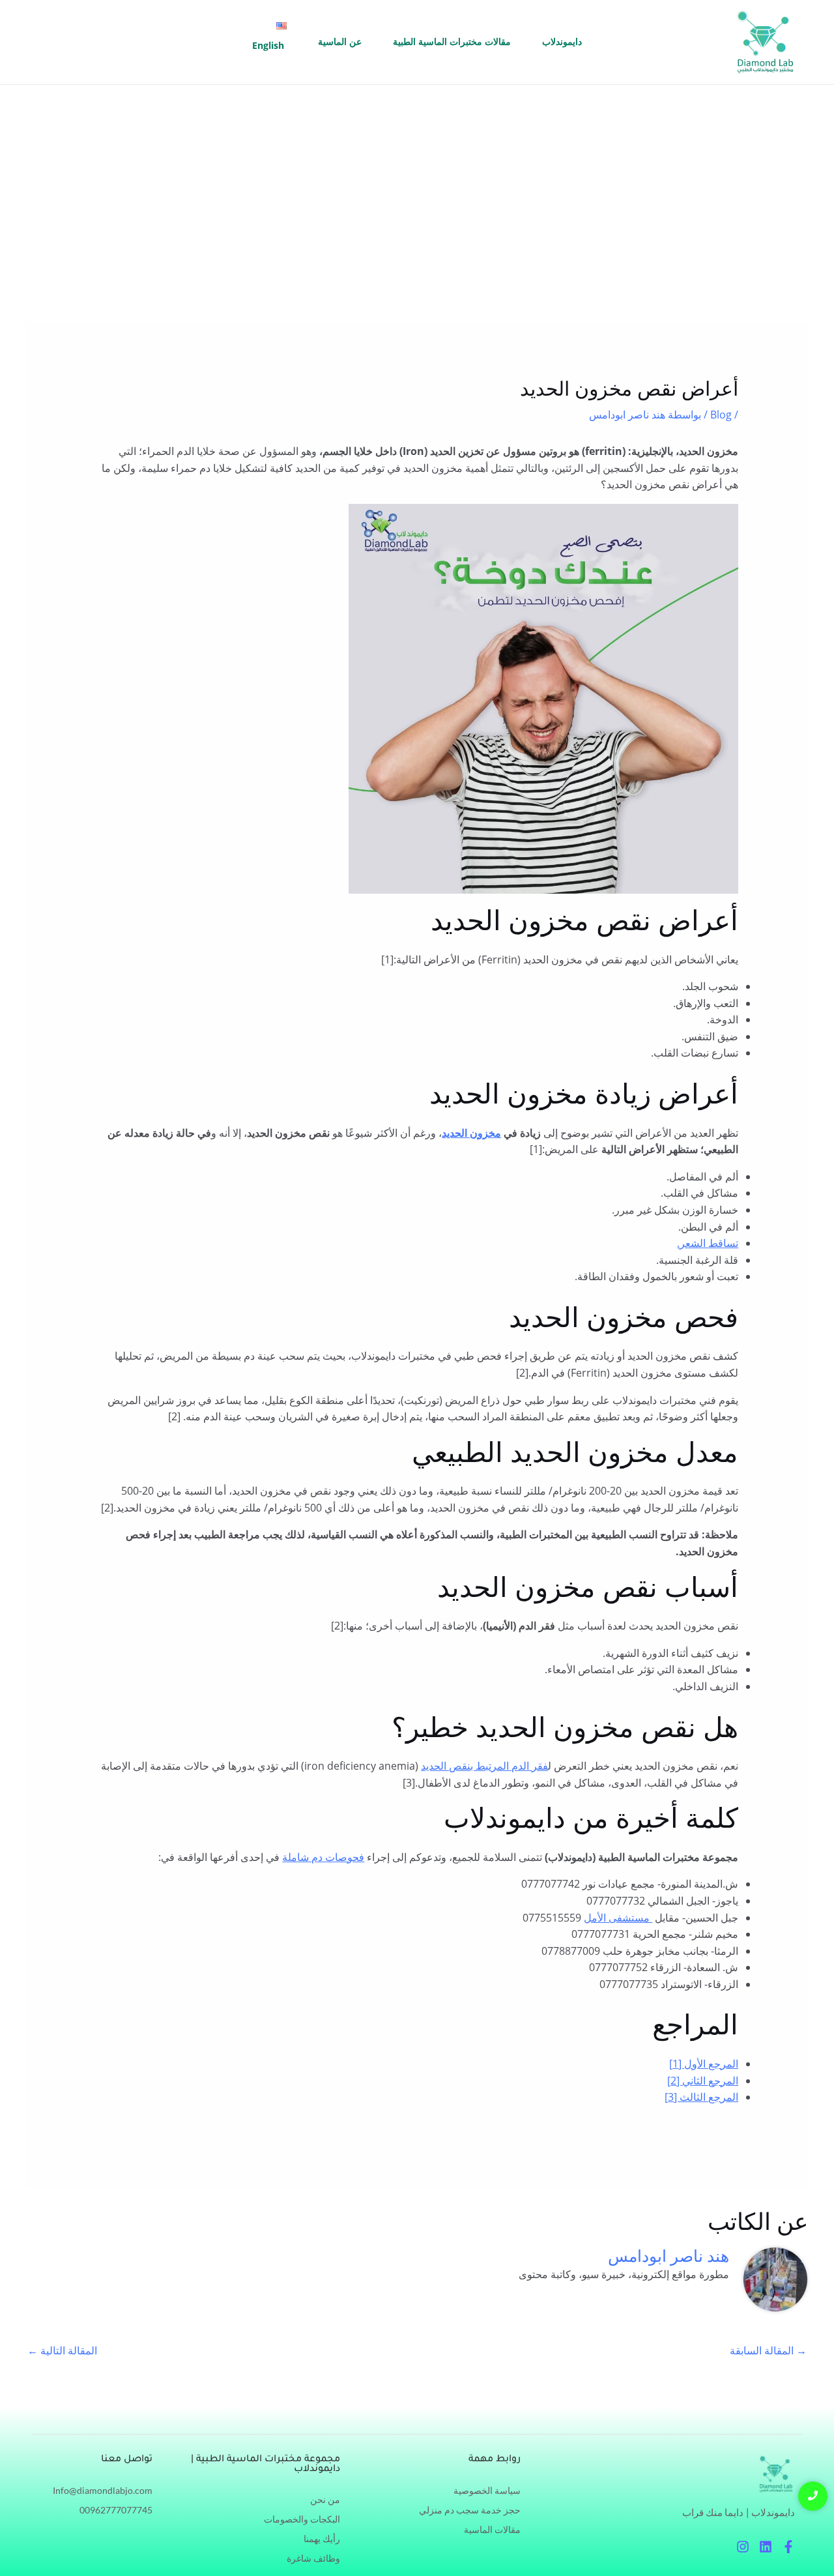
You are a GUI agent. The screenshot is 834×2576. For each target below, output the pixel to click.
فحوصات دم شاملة (323, 1857)
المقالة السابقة (768, 2350)
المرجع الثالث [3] (701, 2097)
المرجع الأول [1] (704, 2064)
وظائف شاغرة (313, 2558)
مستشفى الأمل (618, 1918)
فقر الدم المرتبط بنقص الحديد (484, 1766)
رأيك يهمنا (322, 2539)
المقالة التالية (62, 2350)
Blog (721, 415)
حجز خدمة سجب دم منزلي (470, 2510)
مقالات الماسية (492, 2529)
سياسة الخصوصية (487, 2490)
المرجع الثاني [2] (703, 2081)
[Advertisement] (417, 183)
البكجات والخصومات (302, 2519)
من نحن (325, 2499)
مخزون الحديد (471, 1133)
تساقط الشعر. (708, 1243)
